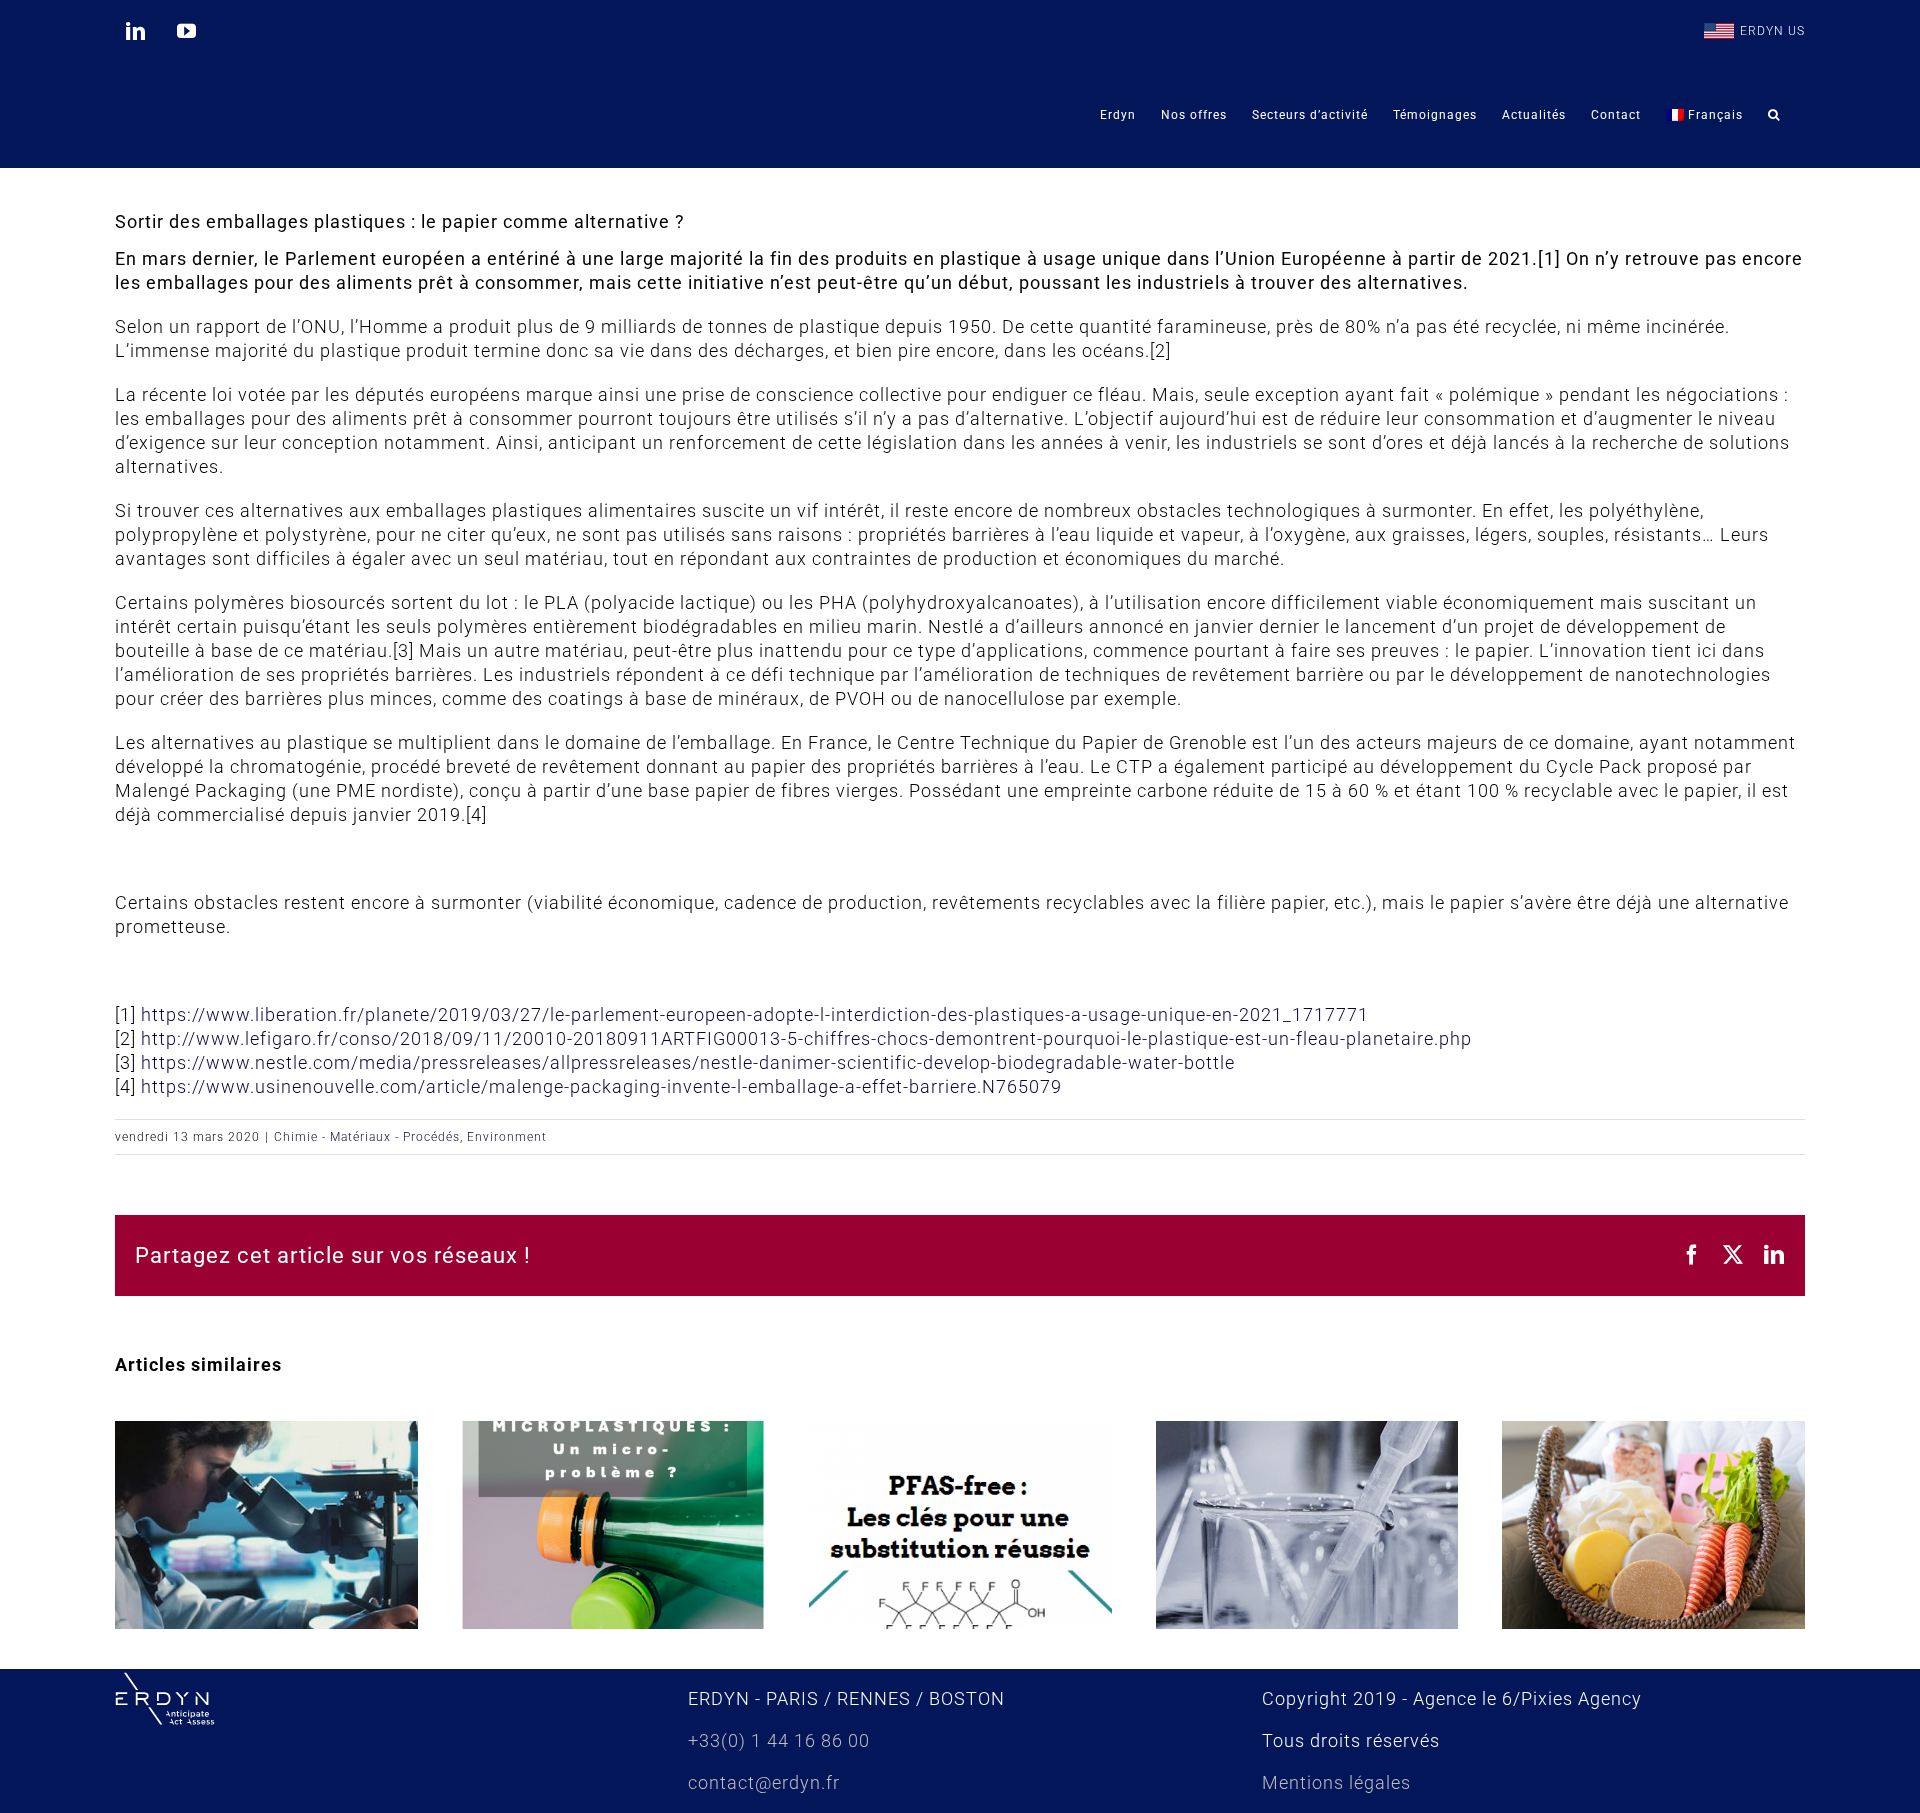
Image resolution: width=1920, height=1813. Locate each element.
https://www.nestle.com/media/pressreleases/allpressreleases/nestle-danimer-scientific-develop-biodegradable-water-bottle (688, 1062)
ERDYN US (1772, 31)
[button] (1774, 114)
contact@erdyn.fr (764, 1782)
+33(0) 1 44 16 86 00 (779, 1740)
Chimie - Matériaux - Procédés (367, 1137)
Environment (507, 1137)
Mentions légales (1336, 1782)
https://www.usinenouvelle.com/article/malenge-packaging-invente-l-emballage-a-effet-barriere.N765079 (601, 1086)
